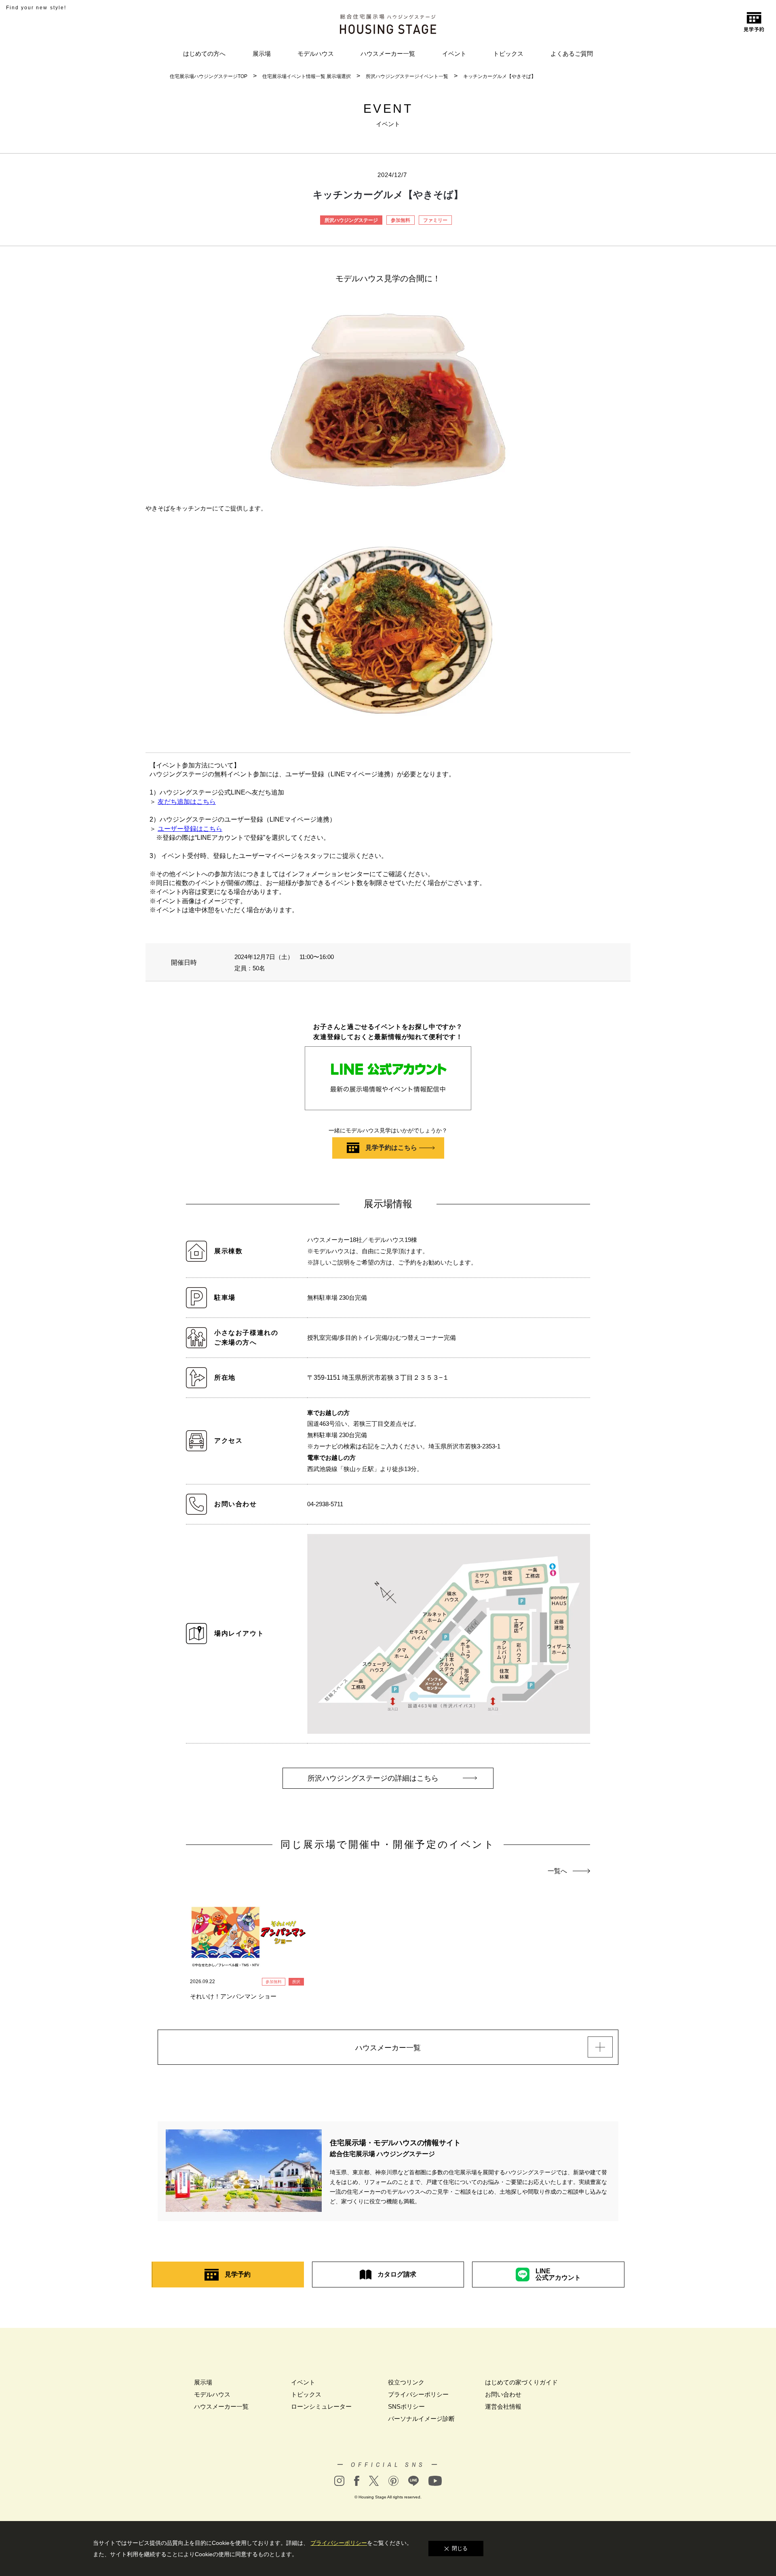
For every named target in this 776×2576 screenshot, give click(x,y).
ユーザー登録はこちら (190, 829)
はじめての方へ (204, 54)
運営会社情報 (503, 2406)
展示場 (262, 54)
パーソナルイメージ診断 (421, 2419)
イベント (454, 54)
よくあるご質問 (572, 54)
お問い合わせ (503, 2394)
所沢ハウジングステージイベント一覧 (407, 76)
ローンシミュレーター (321, 2406)
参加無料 (401, 220)
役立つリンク (406, 2382)
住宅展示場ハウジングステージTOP (209, 76)
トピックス (508, 54)
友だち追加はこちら (187, 802)
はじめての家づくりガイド (521, 2382)
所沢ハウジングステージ (351, 220)
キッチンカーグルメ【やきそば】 (500, 76)
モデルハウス (316, 54)
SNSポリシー (406, 2406)
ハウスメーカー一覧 (388, 54)
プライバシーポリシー (418, 2394)
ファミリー (435, 220)
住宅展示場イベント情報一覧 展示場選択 (307, 76)
